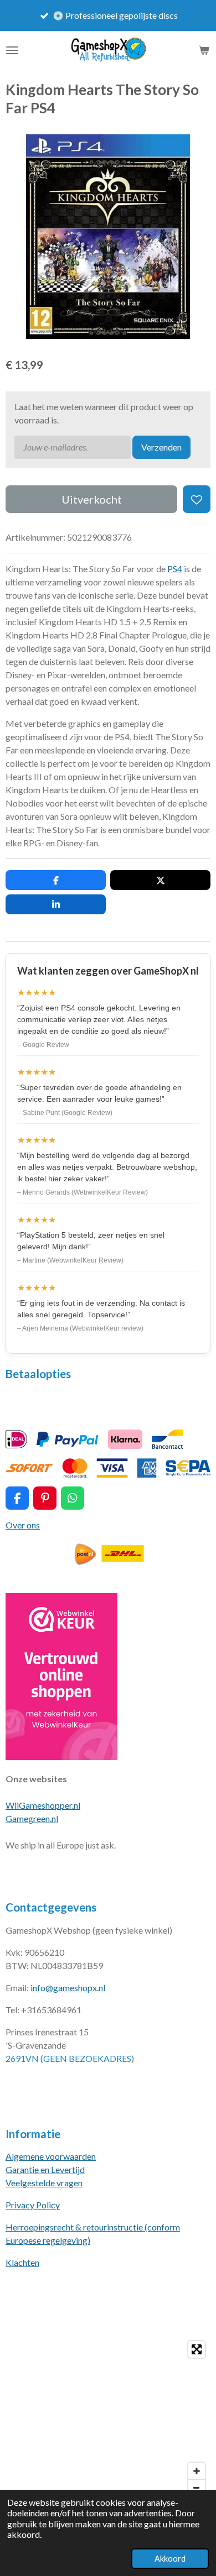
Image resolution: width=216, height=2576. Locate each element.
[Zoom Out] (197, 2488)
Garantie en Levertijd (45, 2169)
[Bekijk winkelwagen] (204, 50)
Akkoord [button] (170, 2559)
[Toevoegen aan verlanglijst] (197, 499)
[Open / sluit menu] (12, 50)
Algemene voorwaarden (51, 2156)
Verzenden (161, 447)
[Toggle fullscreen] (197, 2349)
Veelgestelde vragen (44, 2183)
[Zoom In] (197, 2471)
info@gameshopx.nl (68, 1988)
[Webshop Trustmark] (61, 1756)
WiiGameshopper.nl (43, 1805)
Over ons (23, 1525)
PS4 (175, 569)
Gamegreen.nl (32, 1818)
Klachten (22, 2262)
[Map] (108, 2418)
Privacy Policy (33, 2205)
